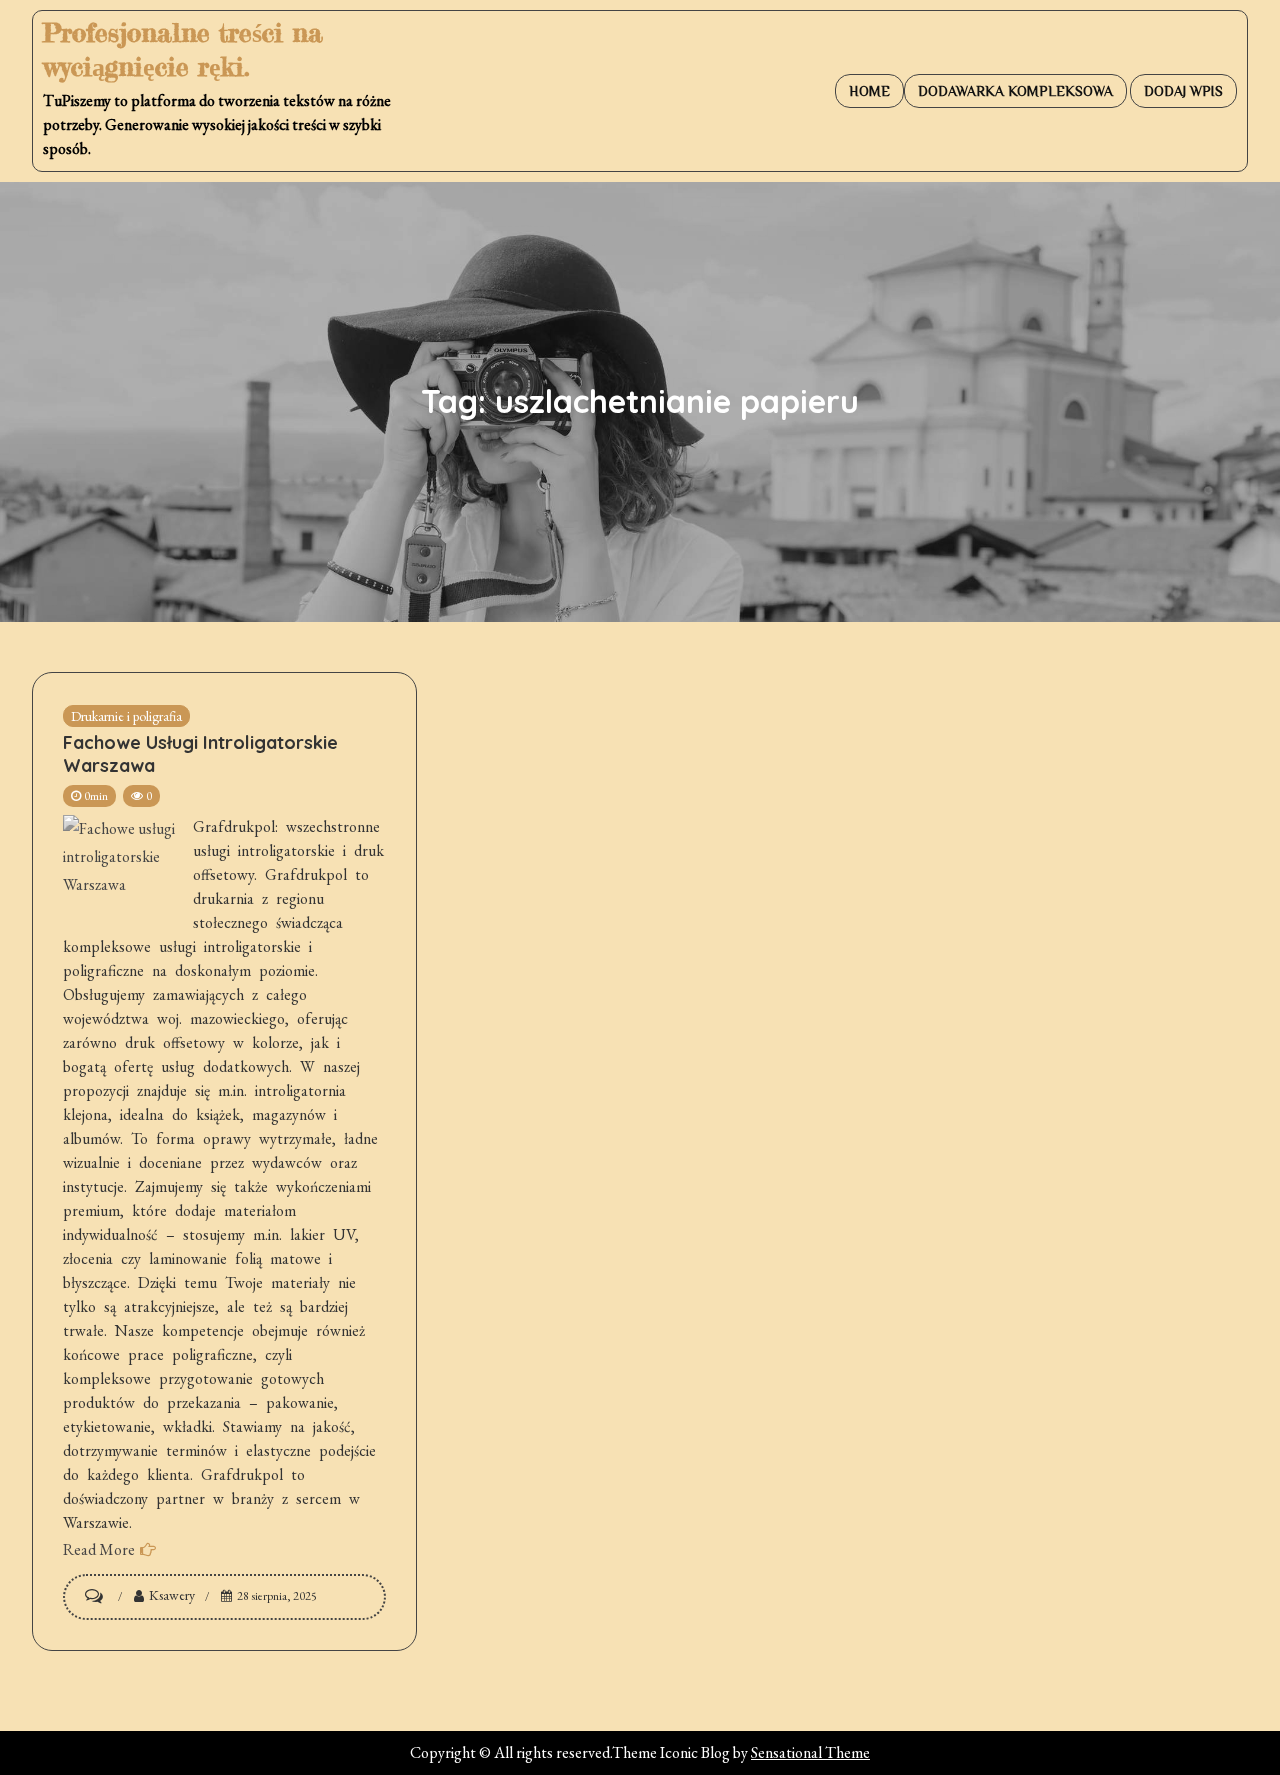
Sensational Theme (810, 1752)
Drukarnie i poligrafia (126, 716)
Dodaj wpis (1183, 91)
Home (869, 91)
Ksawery (172, 1595)
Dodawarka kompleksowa (1015, 91)
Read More (99, 1549)
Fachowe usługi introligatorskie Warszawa (200, 754)
